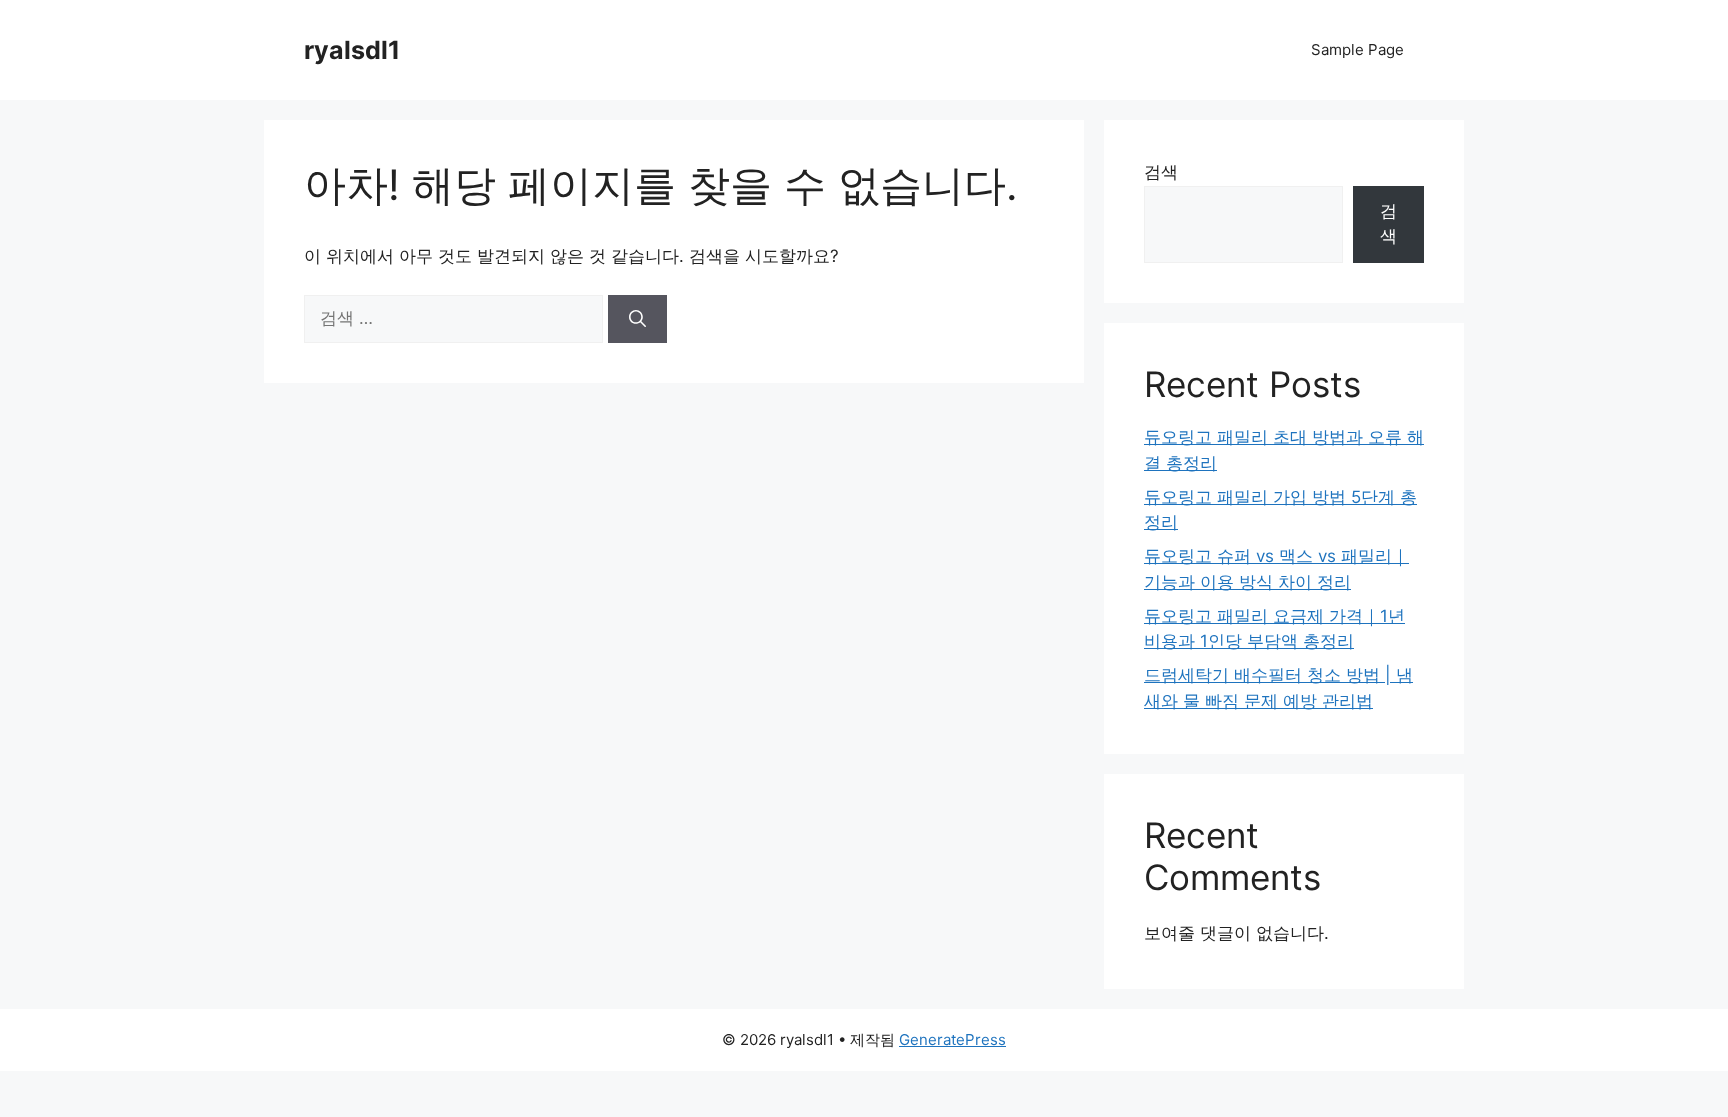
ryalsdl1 (352, 50)
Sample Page (1357, 49)
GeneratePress (952, 1039)
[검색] (637, 319)
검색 (1161, 172)
